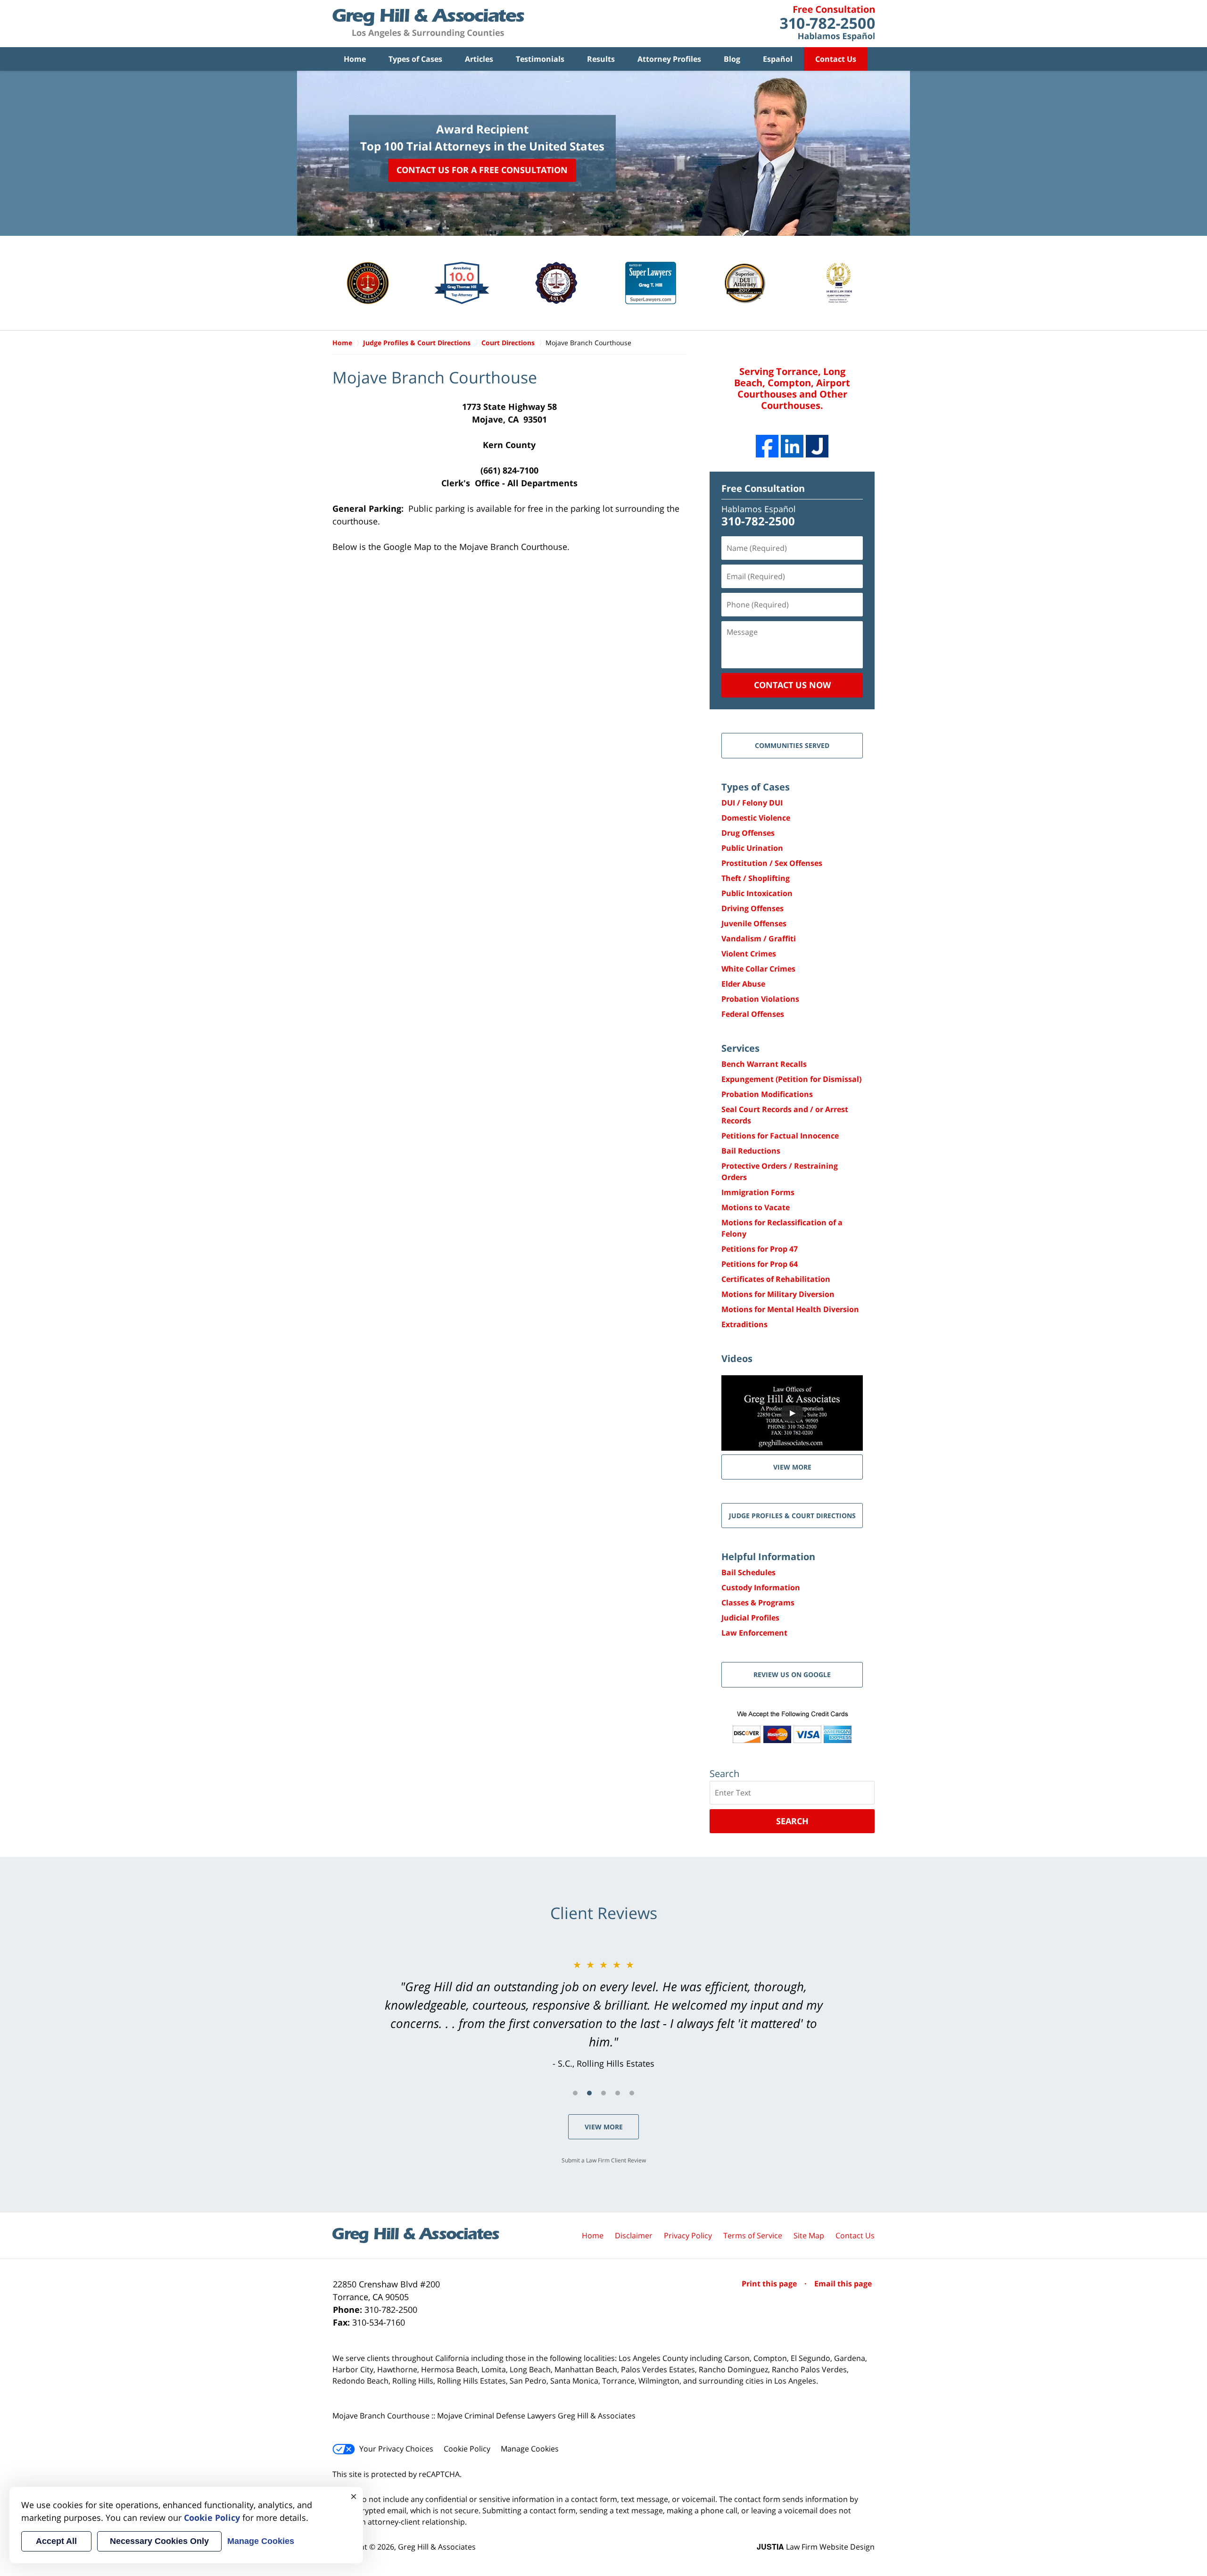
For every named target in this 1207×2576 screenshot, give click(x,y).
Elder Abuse (743, 984)
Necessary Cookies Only (159, 2541)
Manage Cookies (530, 2449)
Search (792, 1821)
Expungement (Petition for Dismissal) (791, 1079)
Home (355, 59)
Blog (732, 59)
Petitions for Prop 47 (760, 1249)
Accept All (56, 2541)
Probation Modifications (767, 1094)
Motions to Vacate (756, 1207)
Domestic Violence (756, 818)
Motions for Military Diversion (778, 1294)
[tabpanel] (603, 2014)
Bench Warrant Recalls (764, 1064)
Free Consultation (763, 488)
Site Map (809, 2235)
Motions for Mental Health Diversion (790, 1309)
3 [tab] (603, 2093)
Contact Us (836, 59)
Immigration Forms (758, 1192)
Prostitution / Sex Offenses (772, 863)
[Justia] (817, 446)
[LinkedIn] (792, 446)
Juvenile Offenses (754, 923)
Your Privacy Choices (396, 2449)
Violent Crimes (749, 954)
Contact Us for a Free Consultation (482, 170)
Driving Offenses (752, 908)
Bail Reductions (751, 1151)
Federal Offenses (753, 1014)
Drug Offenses (748, 833)
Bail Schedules (748, 1572)
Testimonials (540, 59)
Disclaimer (634, 2235)
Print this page (770, 2284)
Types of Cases (415, 59)
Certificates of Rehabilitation (776, 1279)
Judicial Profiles (750, 1618)
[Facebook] (767, 446)
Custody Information (761, 1587)
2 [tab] (589, 2093)
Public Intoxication (757, 893)
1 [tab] (575, 2093)
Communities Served (792, 745)
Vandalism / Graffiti (759, 939)
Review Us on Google (792, 1674)
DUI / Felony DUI (752, 803)
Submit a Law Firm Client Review (604, 2160)
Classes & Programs (758, 1603)
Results (601, 59)
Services (740, 1048)
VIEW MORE (792, 1467)
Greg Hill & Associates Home (428, 24)
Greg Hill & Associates (437, 2547)
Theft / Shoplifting (756, 878)
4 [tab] (618, 2093)
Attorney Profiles (669, 59)
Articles (479, 59)
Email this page (843, 2284)
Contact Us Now (792, 685)
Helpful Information (768, 1557)
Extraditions (744, 1324)
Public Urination (752, 848)
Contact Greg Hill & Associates (827, 24)
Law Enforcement (754, 1633)
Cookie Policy (467, 2449)
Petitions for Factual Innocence (780, 1136)
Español (778, 59)
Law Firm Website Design (816, 2547)
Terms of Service (753, 2235)
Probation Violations (760, 999)
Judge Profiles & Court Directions (792, 1516)
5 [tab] (632, 2093)
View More (604, 2127)
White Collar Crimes (758, 969)
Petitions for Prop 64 (760, 1264)
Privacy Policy (688, 2235)
